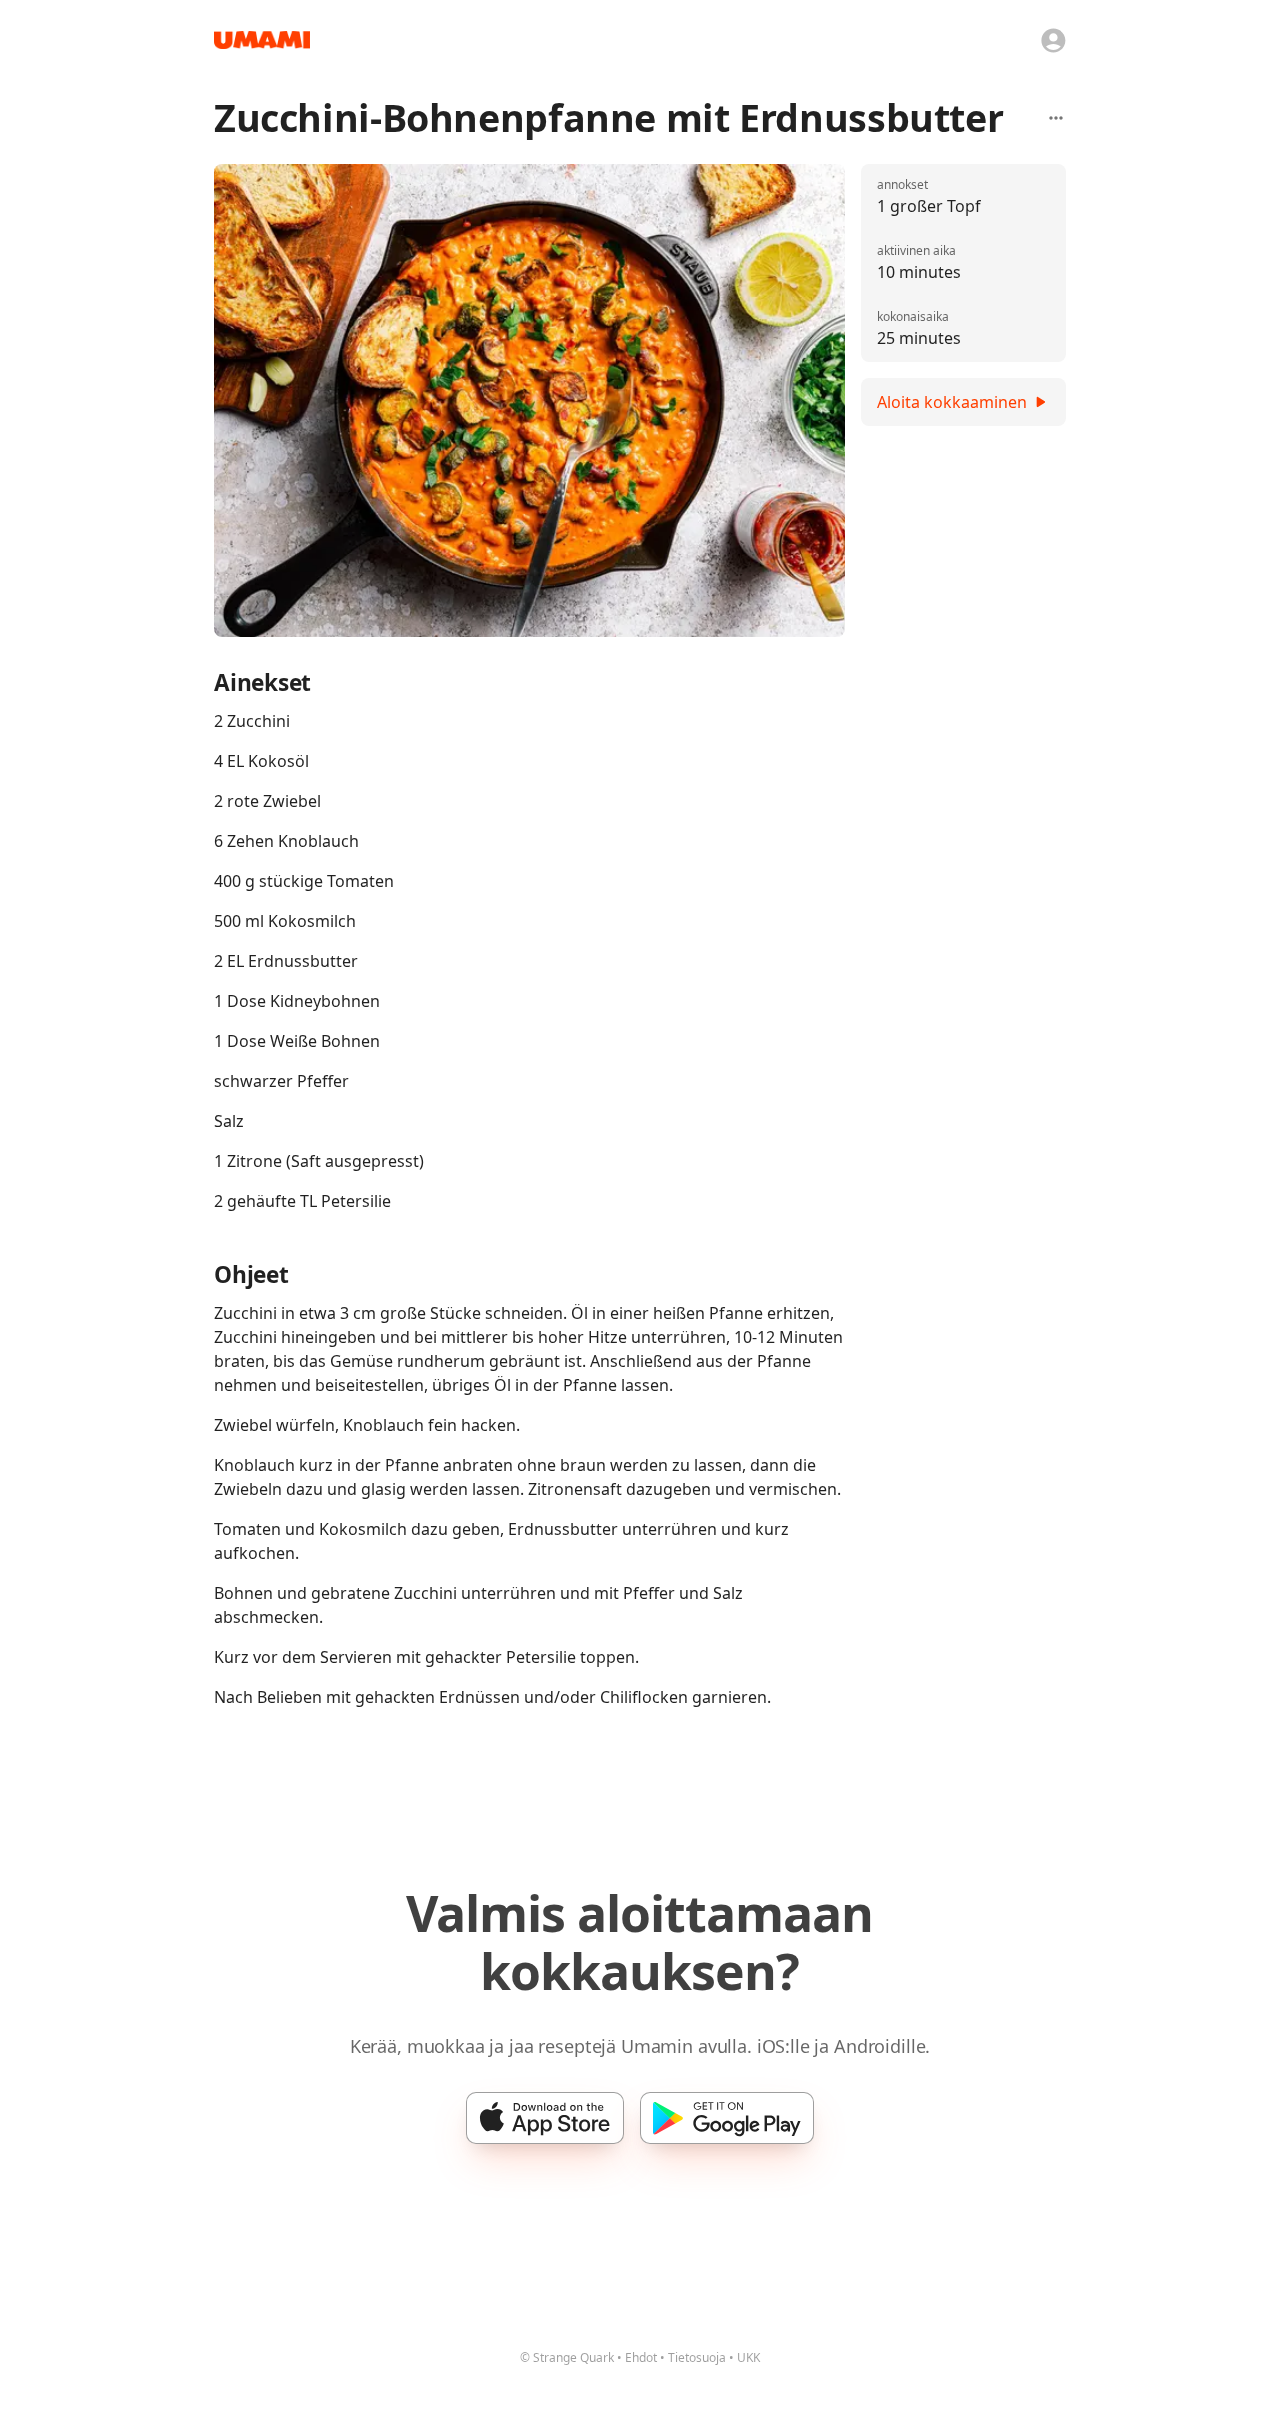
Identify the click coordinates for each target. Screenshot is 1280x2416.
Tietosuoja (697, 2357)
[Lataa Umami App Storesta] (545, 2118)
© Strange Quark (567, 2357)
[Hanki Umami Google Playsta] (727, 2118)
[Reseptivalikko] (1056, 118)
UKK (748, 2357)
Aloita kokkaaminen (952, 402)
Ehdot (641, 2357)
